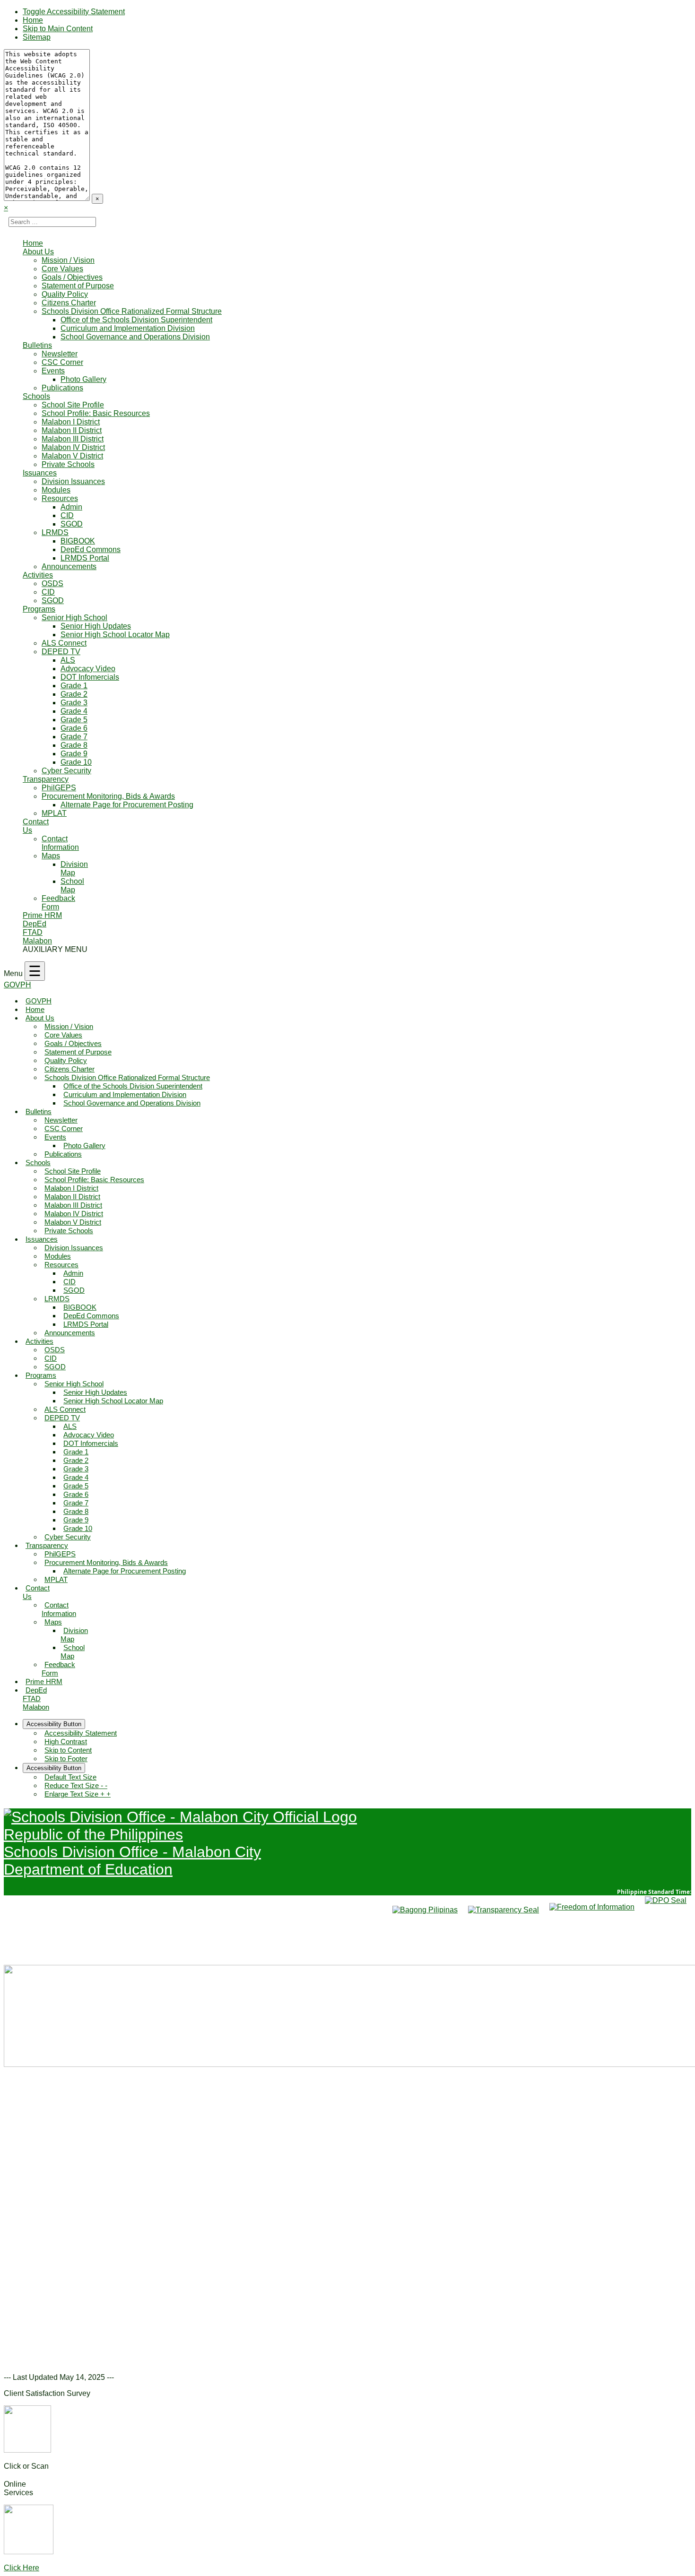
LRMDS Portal (85, 558)
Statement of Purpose (78, 286)
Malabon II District (72, 430)
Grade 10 (76, 762)
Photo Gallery (83, 379)
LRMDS (55, 532)
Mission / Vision (68, 260)
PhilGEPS (59, 788)
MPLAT (54, 813)
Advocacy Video (88, 669)
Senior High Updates (96, 626)
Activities (38, 575)
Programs (39, 609)
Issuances (40, 473)
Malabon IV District (73, 447)
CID (67, 515)
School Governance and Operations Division (135, 337)
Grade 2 (74, 694)
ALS (68, 660)
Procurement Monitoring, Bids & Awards (108, 796)
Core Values (62, 269)
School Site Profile (73, 405)
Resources (60, 498)
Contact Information (60, 843)
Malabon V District (72, 456)
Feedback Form (58, 903)
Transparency (46, 779)
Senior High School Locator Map (115, 635)
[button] (18, 2211)
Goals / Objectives (72, 277)
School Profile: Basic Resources (96, 413)
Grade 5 (74, 720)
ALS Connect (64, 643)
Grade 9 (74, 754)
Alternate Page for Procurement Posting (127, 805)
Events (53, 371)
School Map (72, 886)
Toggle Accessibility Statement (74, 12)
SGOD (72, 524)
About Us (38, 252)
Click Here (22, 2568)
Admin (71, 507)
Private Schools (68, 464)
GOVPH (17, 985)
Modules (56, 490)
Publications (62, 388)
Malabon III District (73, 439)
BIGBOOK (78, 541)
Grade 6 (74, 728)
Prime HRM (42, 915)
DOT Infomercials (90, 677)
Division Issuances (73, 481)
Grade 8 (74, 745)
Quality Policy (65, 294)
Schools (36, 396)
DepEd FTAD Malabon (37, 932)
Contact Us (36, 1592)
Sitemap (37, 37)
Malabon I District (71, 422)
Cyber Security (66, 771)
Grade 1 (74, 686)
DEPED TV (61, 652)
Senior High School (74, 618)
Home (33, 20)
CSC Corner (62, 362)
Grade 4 (74, 711)
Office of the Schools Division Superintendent (136, 320)
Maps (51, 856)
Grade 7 (74, 737)
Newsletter (60, 354)
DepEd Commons (91, 549)
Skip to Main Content (58, 29)
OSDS (52, 583)
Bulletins (37, 345)
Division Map (74, 869)
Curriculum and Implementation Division (128, 328)
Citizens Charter (69, 303)
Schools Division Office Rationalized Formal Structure (132, 311)
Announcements (69, 566)
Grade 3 (74, 703)
